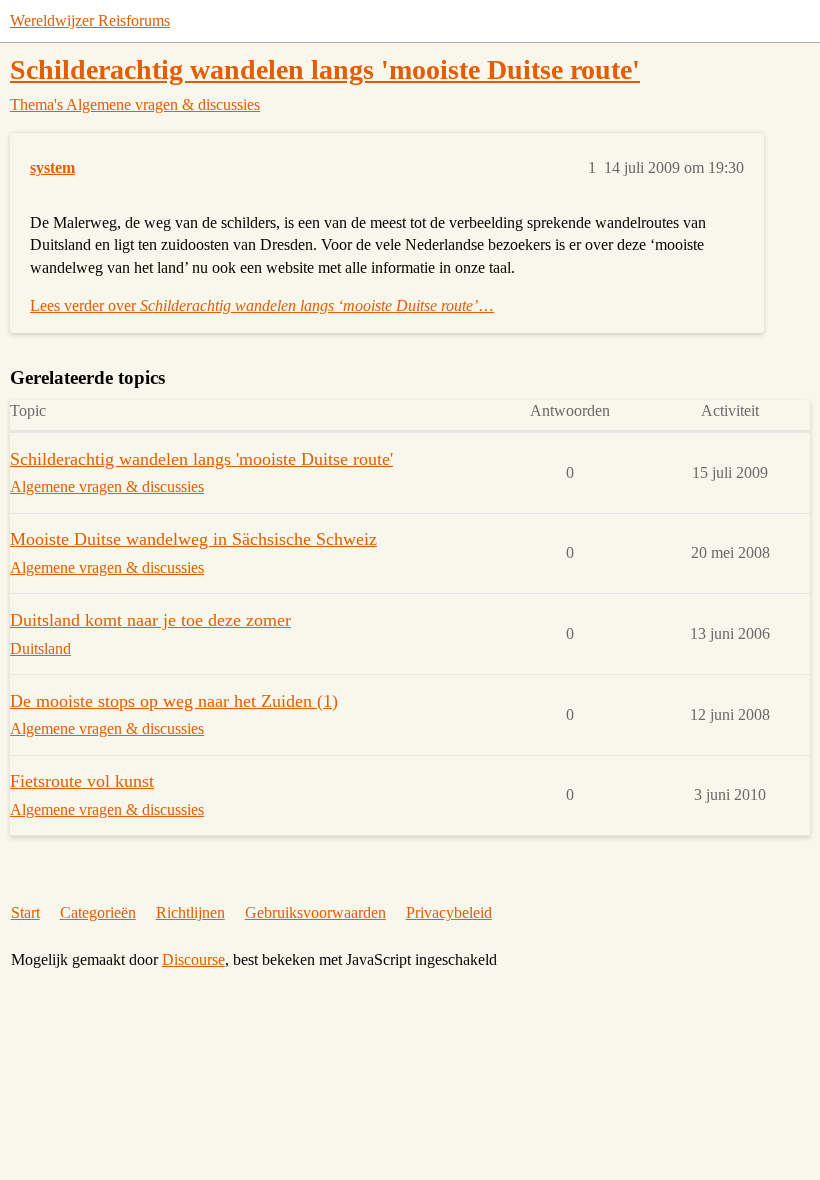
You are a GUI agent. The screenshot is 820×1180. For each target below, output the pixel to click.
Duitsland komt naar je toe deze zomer (150, 620)
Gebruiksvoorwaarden (315, 912)
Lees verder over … (262, 305)
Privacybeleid (449, 912)
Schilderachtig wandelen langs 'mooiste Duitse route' (325, 69)
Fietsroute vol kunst (82, 781)
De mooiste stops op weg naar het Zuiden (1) (174, 701)
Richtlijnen (190, 912)
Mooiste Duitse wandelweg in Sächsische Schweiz (193, 539)
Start (25, 912)
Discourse (193, 959)
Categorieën (98, 912)
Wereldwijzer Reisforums (90, 20)
